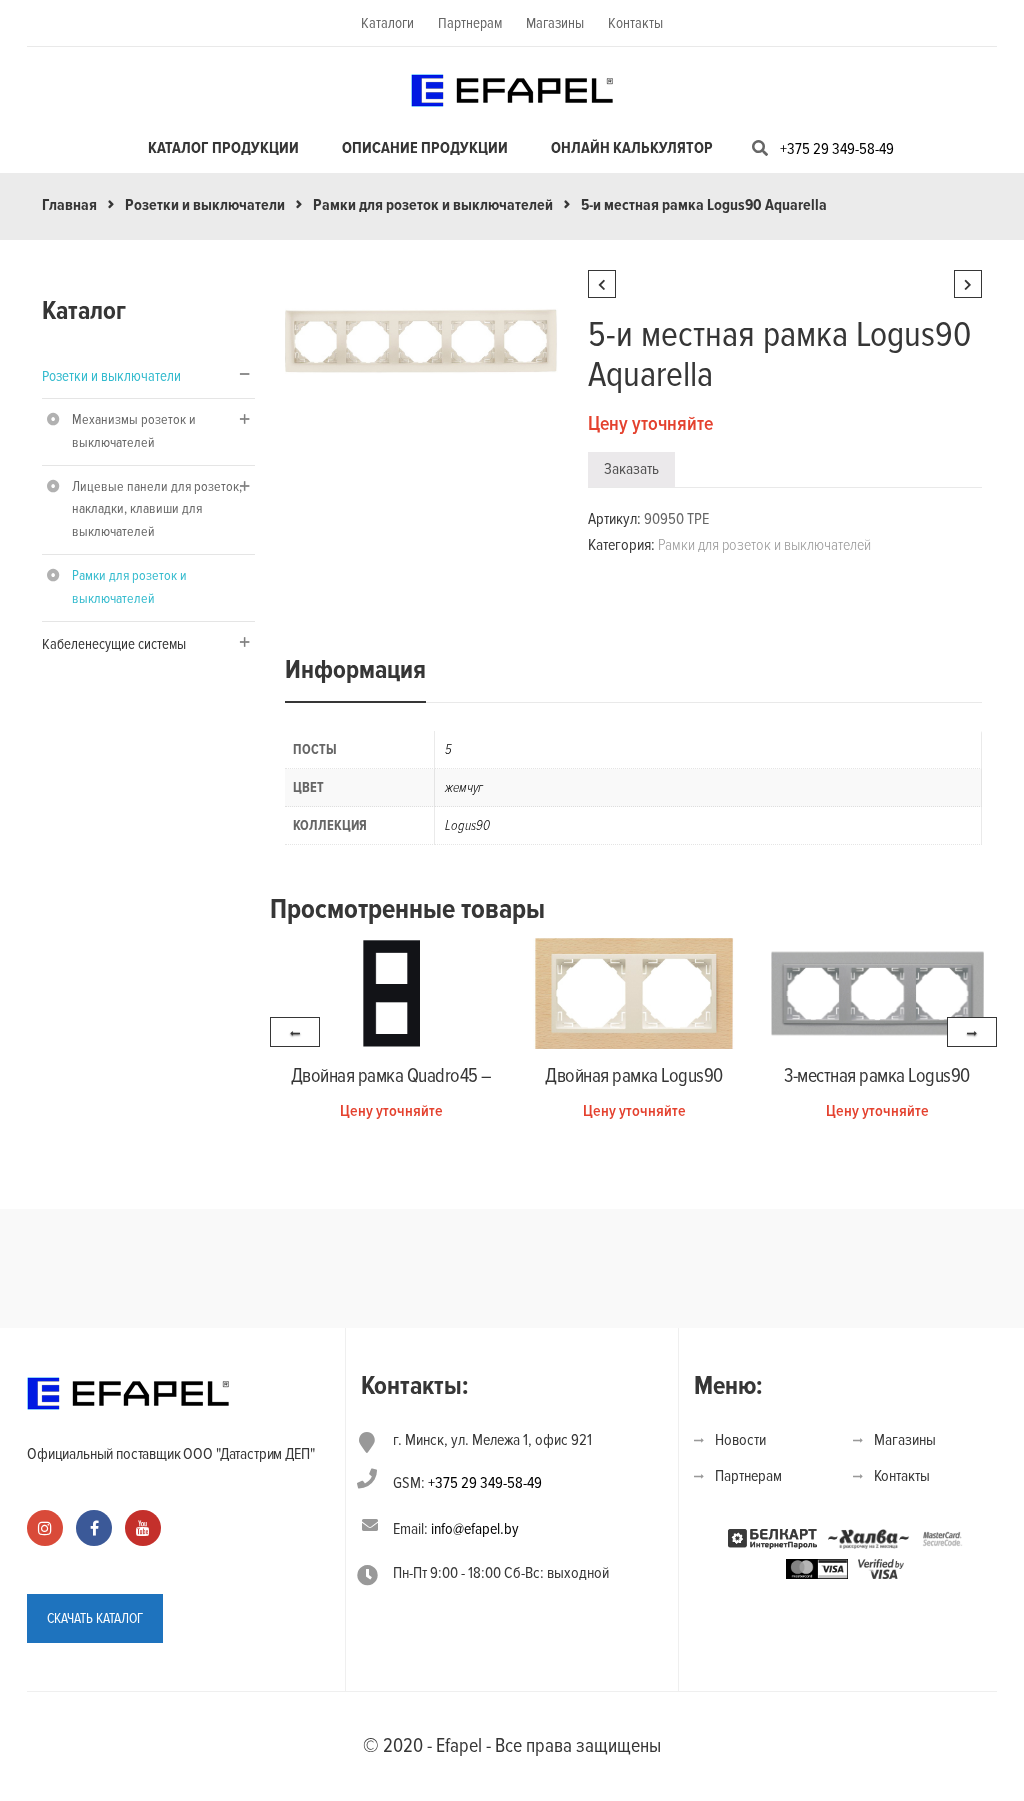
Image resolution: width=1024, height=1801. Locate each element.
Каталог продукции (223, 148)
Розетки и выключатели (205, 205)
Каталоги (387, 23)
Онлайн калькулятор (632, 148)
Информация (355, 670)
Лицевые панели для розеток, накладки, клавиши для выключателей (157, 509)
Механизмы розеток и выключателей (134, 431)
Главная (69, 205)
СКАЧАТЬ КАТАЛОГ (95, 1618)
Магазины (555, 23)
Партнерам (470, 23)
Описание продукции (425, 148)
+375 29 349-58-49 (837, 149)
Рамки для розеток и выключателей (433, 205)
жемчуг (464, 787)
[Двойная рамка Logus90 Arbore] (634, 992)
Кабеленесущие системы (114, 644)
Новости (740, 1440)
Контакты (635, 23)
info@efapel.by (475, 1529)
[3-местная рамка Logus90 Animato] (877, 992)
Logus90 (467, 825)
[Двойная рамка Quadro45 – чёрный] (391, 992)
